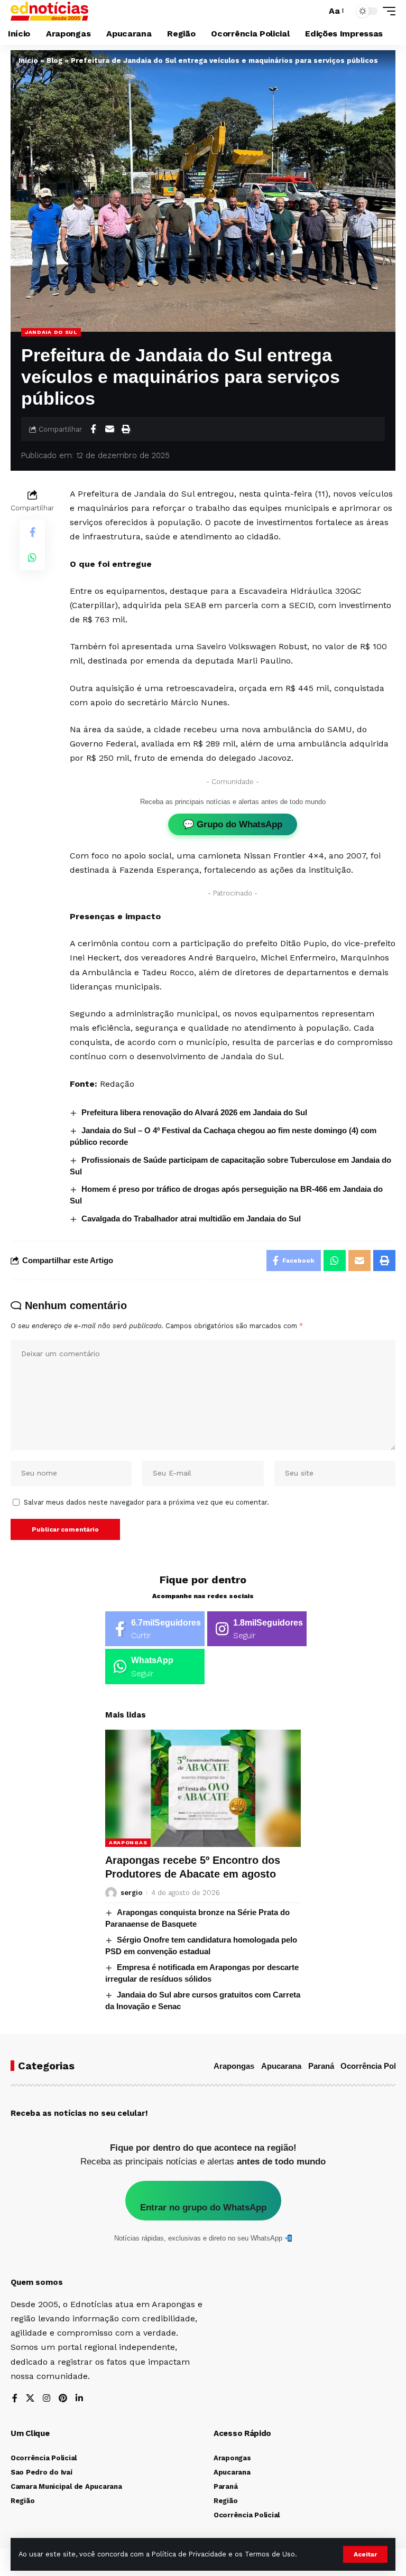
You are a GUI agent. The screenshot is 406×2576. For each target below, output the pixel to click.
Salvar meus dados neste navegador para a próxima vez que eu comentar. (146, 1502)
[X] (30, 2399)
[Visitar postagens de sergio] (111, 1893)
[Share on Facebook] (93, 429)
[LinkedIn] (79, 2399)
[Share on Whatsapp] (32, 557)
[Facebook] (155, 1629)
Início (28, 60)
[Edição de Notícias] (49, 11)
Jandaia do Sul (51, 332)
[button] (365, 2554)
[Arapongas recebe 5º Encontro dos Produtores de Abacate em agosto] (203, 1788)
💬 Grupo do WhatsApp (233, 824)
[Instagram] (257, 1629)
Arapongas (128, 1842)
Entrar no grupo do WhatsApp (203, 2208)
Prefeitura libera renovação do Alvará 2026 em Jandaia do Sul (194, 1112)
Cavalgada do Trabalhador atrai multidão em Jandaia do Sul (191, 1219)
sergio (131, 1893)
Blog (54, 60)
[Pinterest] (63, 2399)
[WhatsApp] (155, 1667)
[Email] (109, 429)
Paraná (321, 2066)
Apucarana (281, 2066)
